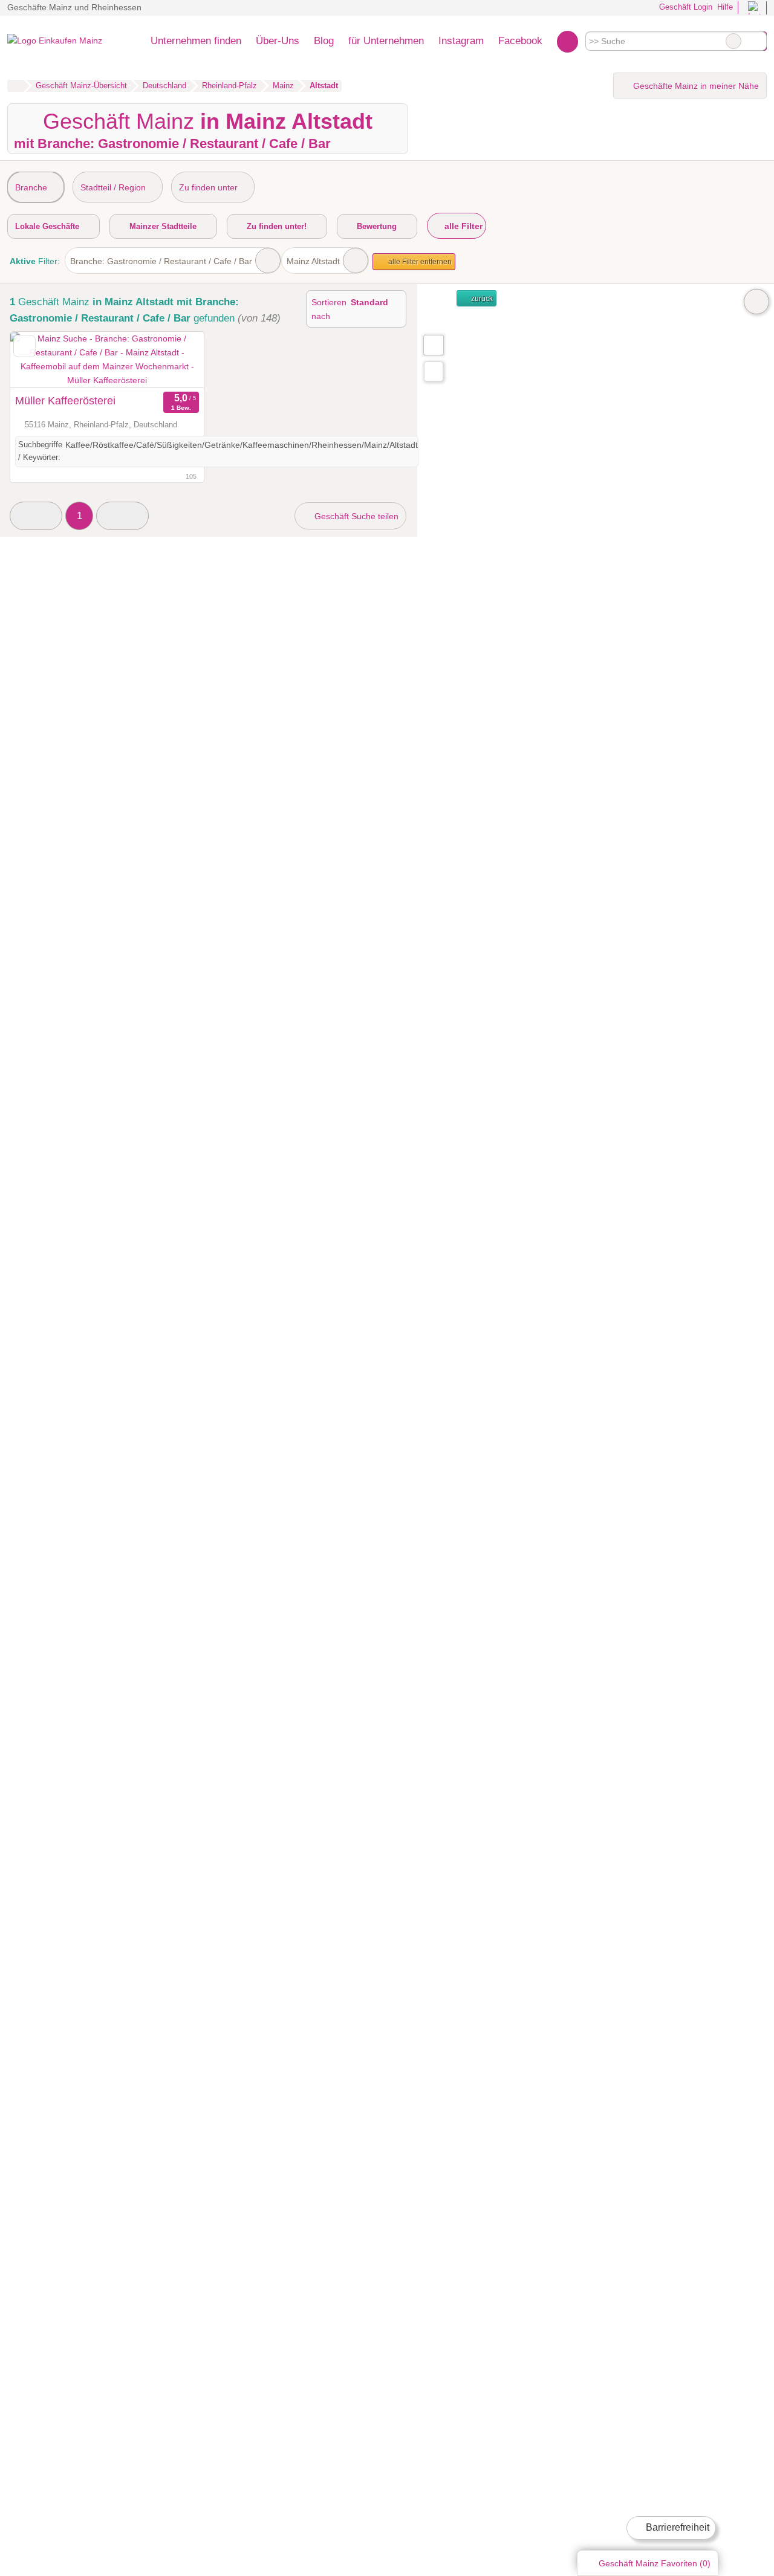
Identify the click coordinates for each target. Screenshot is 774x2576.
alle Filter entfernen (419, 262)
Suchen (757, 41)
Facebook (520, 40)
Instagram (461, 40)
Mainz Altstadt (313, 261)
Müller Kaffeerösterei (65, 401)
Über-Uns (278, 40)
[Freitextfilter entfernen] (733, 41)
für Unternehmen (386, 40)
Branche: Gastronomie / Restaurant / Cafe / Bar (161, 261)
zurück (481, 299)
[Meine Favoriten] (567, 41)
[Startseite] (15, 86)
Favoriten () (655, 2563)
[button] (36, 516)
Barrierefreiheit (676, 2527)
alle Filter (462, 226)
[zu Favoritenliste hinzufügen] (24, 346)
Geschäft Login (685, 7)
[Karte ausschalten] (756, 302)
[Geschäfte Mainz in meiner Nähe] (434, 371)
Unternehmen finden (196, 40)
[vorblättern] (174, 360)
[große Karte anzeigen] (433, 345)
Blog (324, 40)
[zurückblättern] (41, 360)
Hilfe (725, 7)
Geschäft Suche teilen (355, 516)
